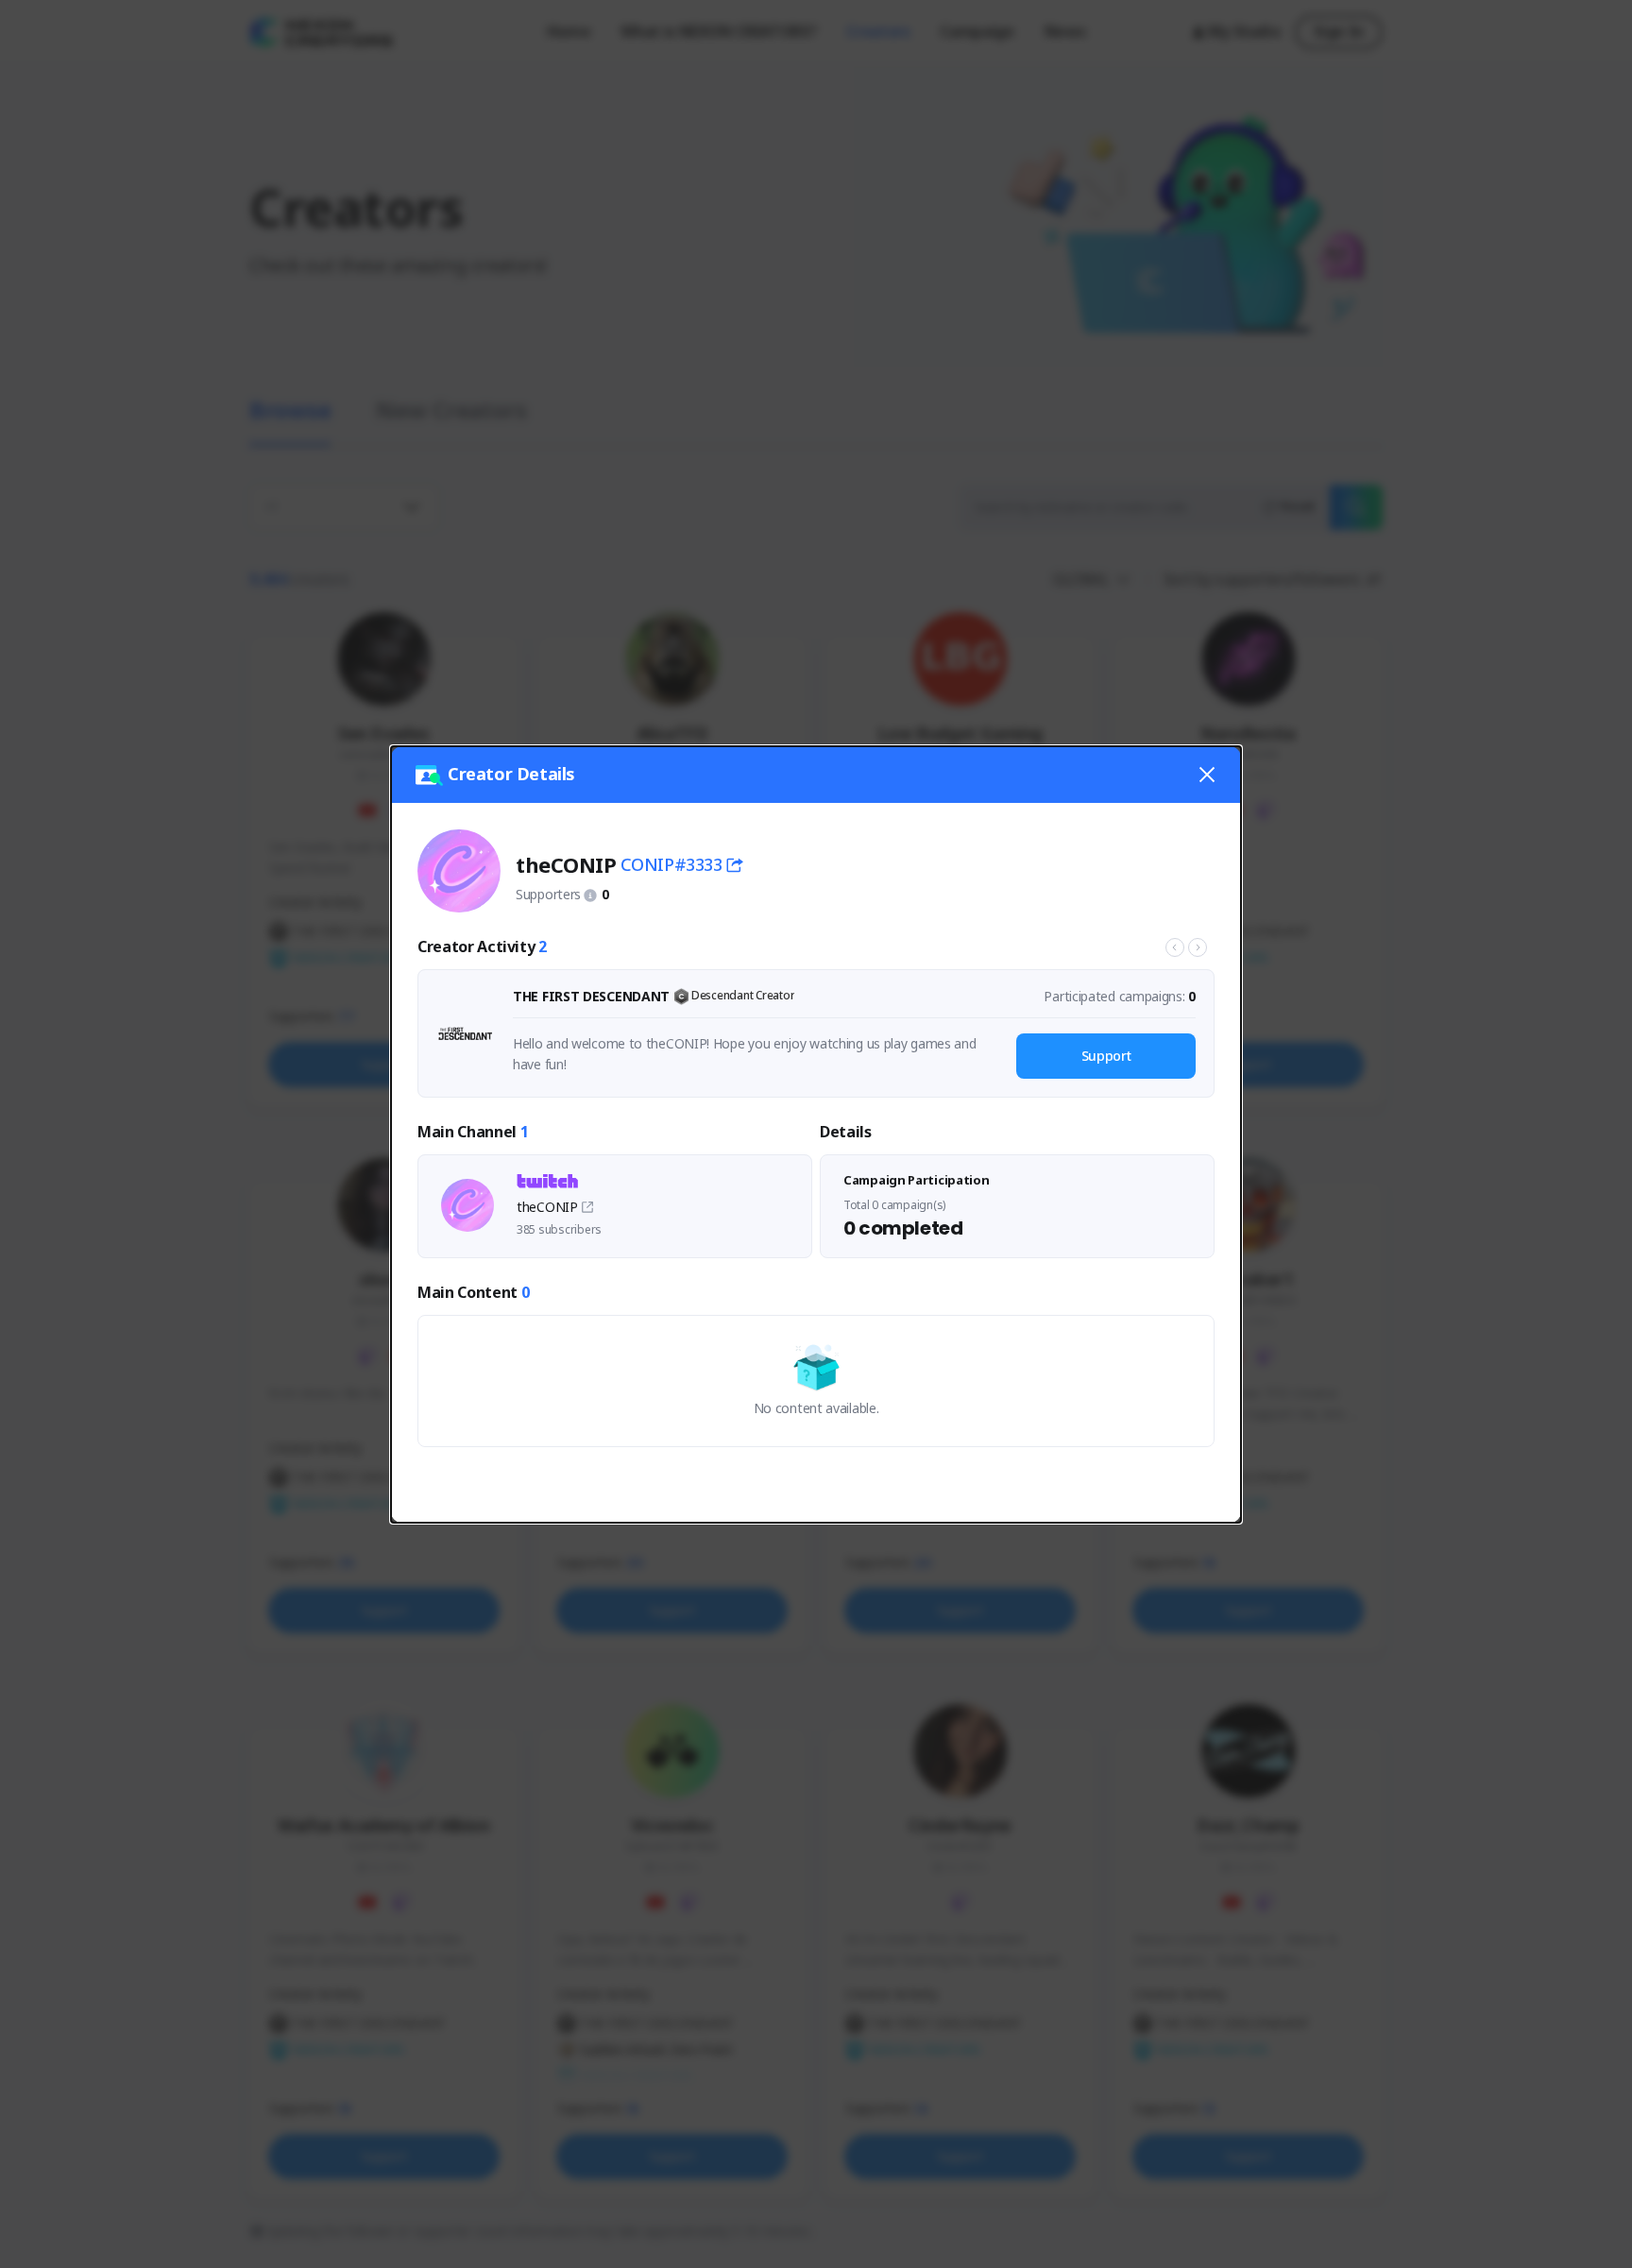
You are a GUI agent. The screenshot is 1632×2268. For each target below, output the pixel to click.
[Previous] (1175, 947)
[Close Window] (1207, 775)
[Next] (1198, 947)
